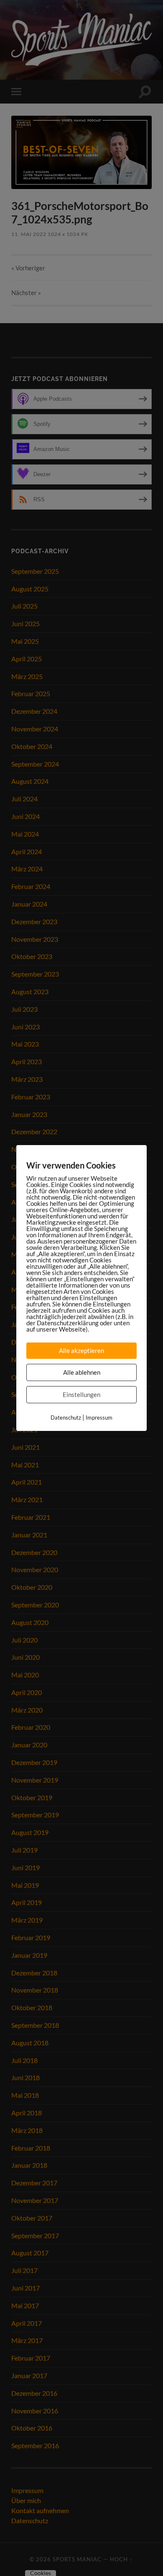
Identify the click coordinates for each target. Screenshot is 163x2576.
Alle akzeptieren (81, 1350)
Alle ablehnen (82, 1372)
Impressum (99, 1418)
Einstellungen (81, 1394)
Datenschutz (66, 1418)
